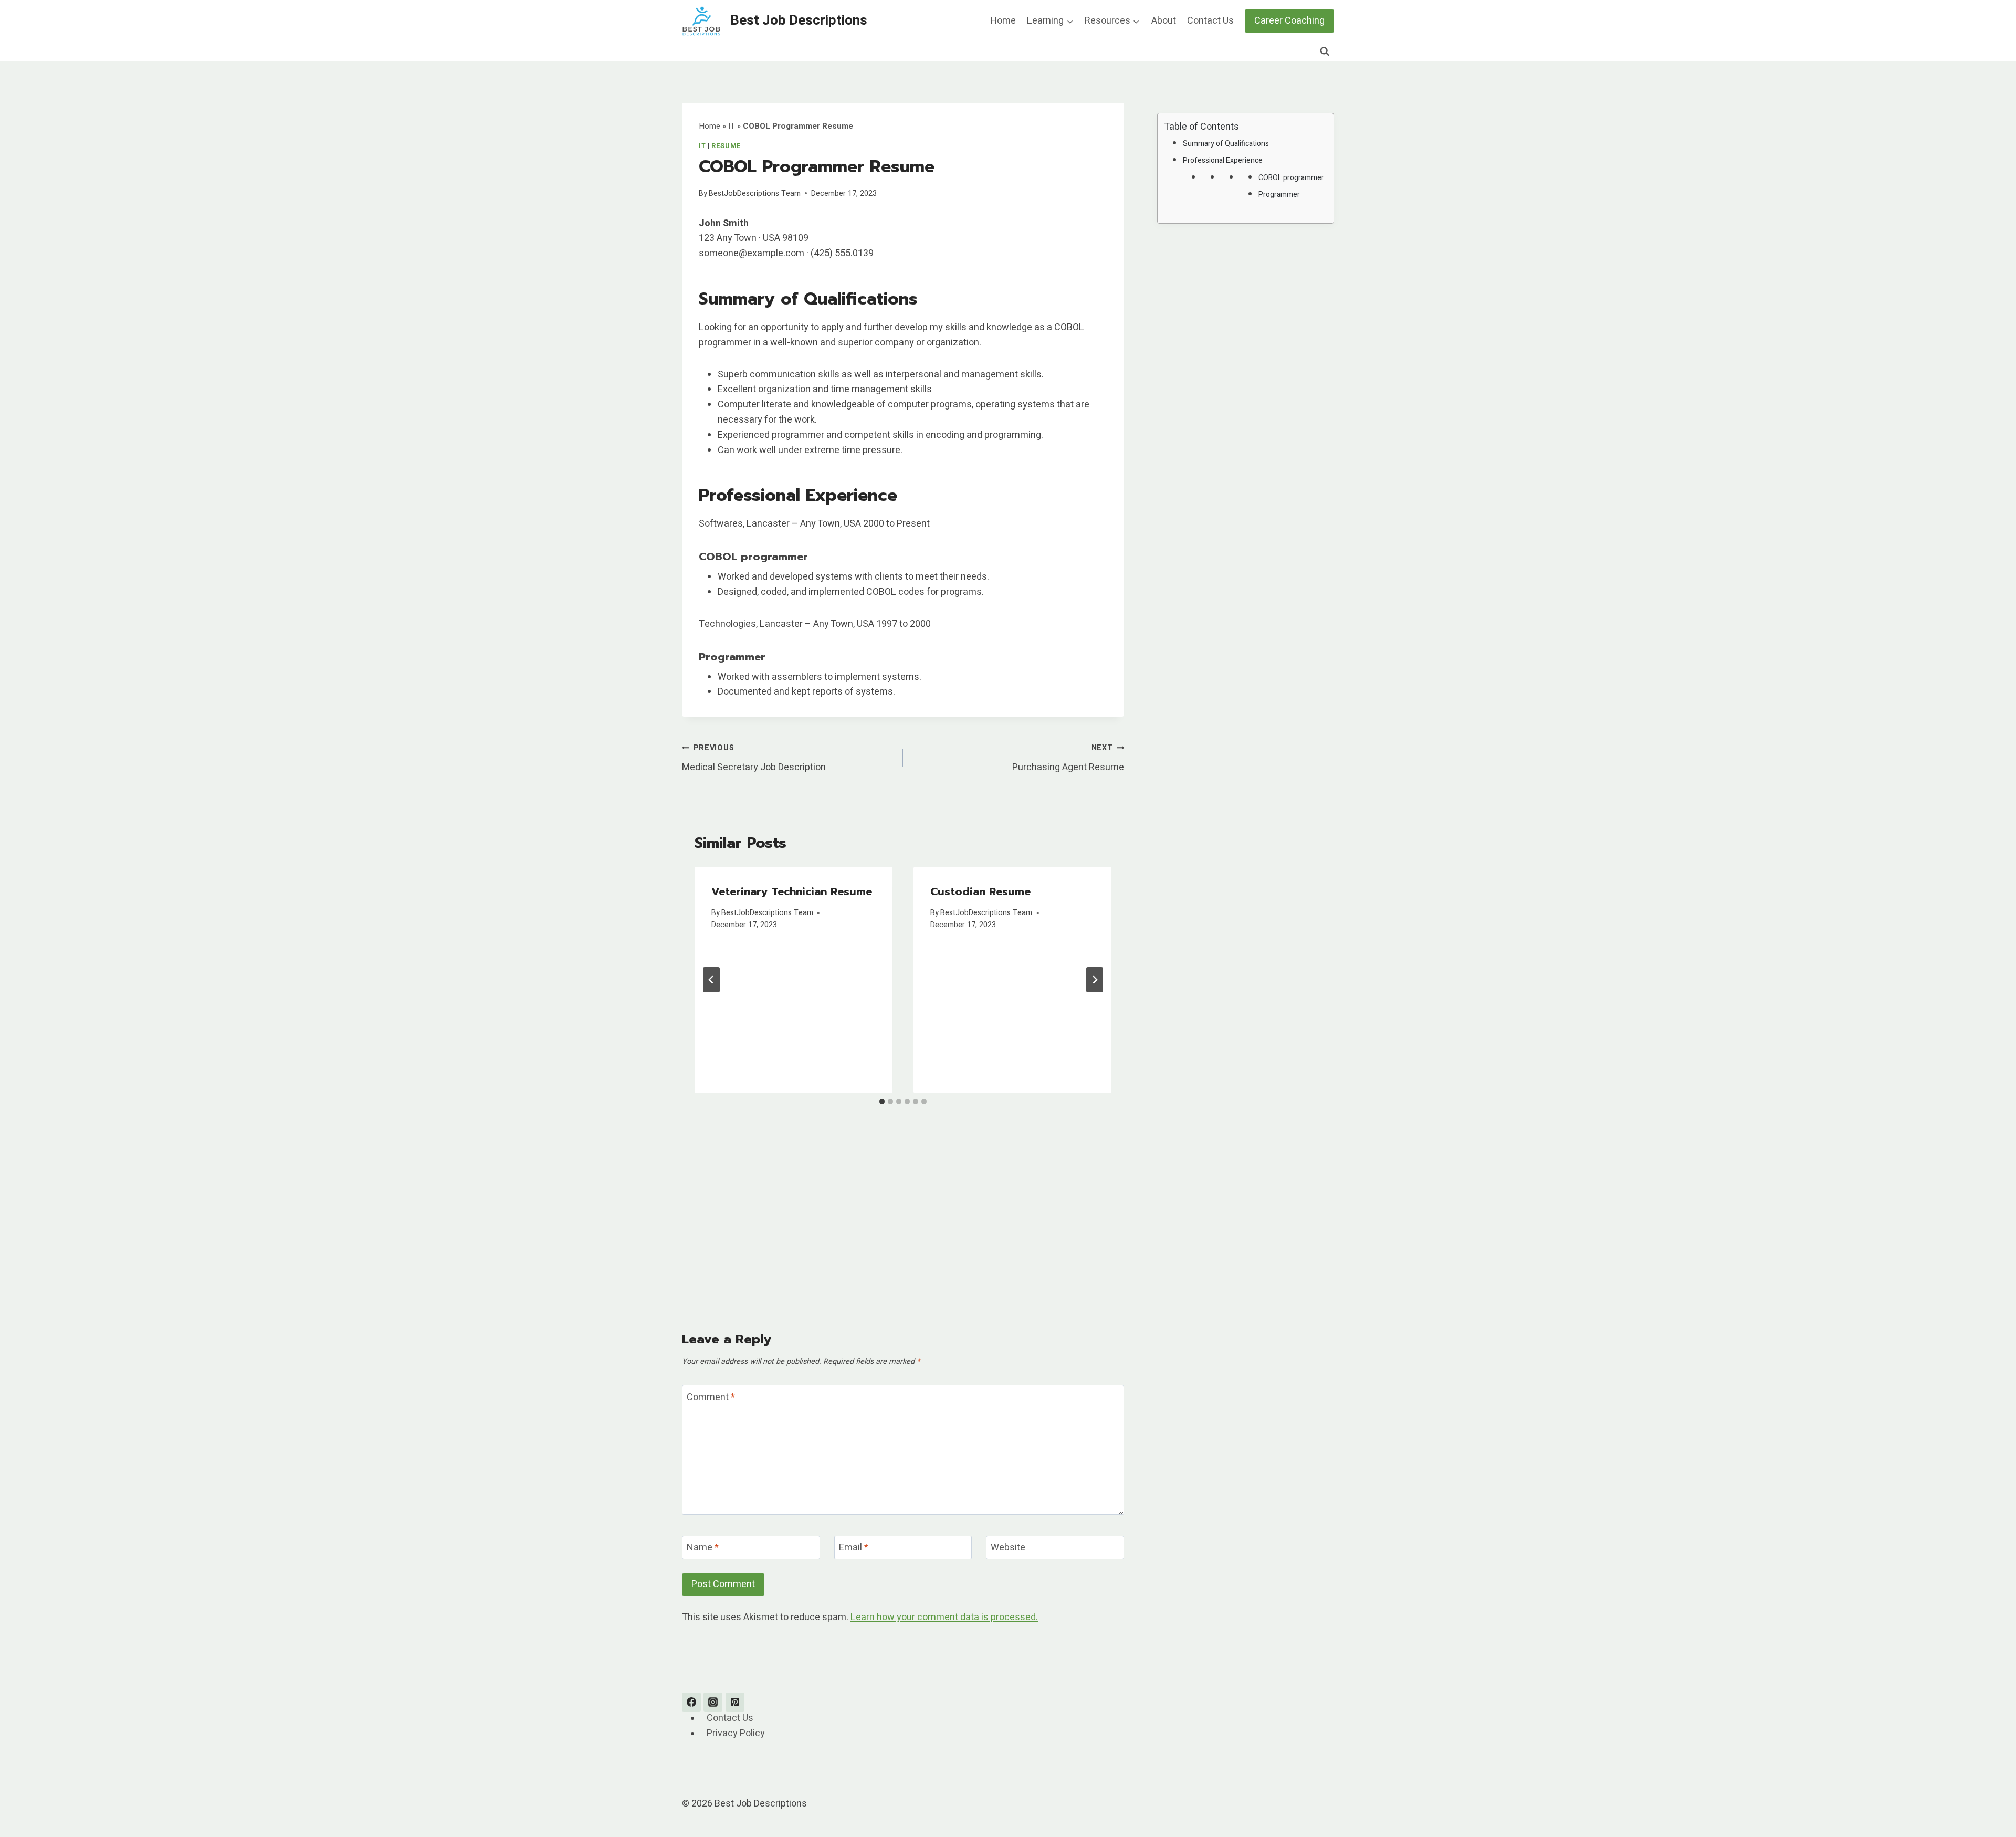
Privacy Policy (736, 1734)
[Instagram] (713, 1702)
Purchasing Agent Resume (1068, 758)
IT (732, 126)
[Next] (1095, 980)
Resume (726, 146)
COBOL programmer (1291, 178)
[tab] (882, 1101)
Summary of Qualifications (1226, 144)
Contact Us (1210, 21)
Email (854, 1548)
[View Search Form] (1325, 51)
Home (1003, 21)
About (1164, 21)
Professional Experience (1223, 160)
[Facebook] (691, 1702)
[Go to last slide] (711, 980)
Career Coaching (1289, 21)
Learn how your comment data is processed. (944, 1617)
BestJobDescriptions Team (755, 193)
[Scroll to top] (1989, 1803)
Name (703, 1548)
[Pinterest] (735, 1702)
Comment (711, 1398)
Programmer (1279, 195)
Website (1008, 1548)
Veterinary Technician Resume (792, 891)
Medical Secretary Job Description (754, 758)
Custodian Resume (980, 891)
